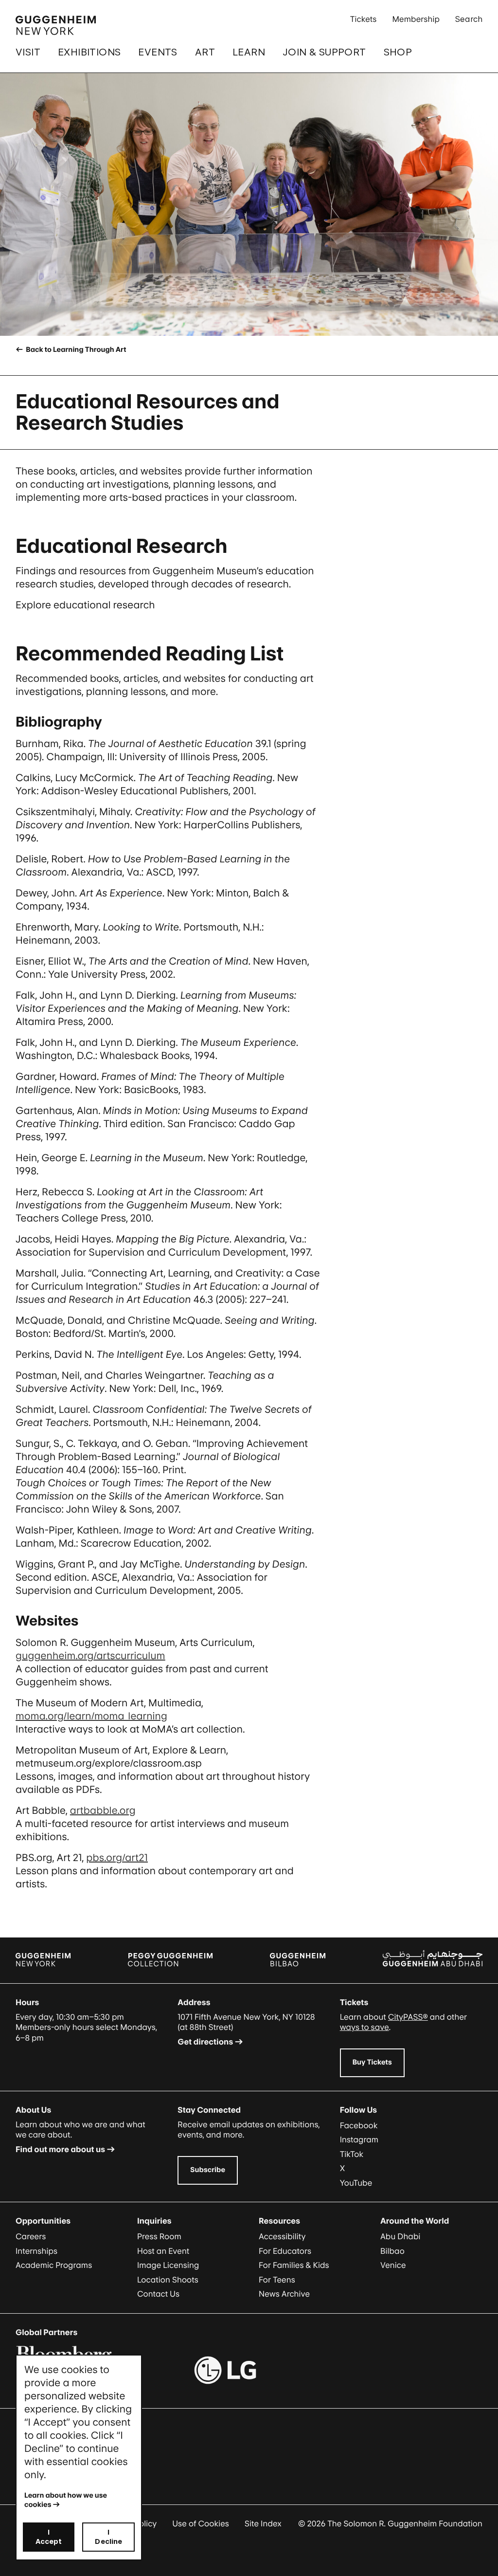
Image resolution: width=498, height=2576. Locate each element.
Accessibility (282, 2236)
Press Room (159, 2236)
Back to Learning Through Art (75, 350)
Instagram (359, 2139)
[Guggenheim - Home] (56, 25)
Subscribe (208, 2170)
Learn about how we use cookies (66, 2500)
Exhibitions (89, 52)
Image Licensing (168, 2265)
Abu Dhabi (400, 2236)
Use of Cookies (201, 2523)
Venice (393, 2265)
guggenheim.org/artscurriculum (90, 1656)
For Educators (285, 2251)
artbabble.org (103, 1810)
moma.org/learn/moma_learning (91, 1716)
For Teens (277, 2280)
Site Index (263, 2523)
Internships (36, 2251)
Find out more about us (60, 2149)
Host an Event (163, 2251)
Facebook (359, 2125)
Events (158, 52)
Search (469, 19)
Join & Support (324, 52)
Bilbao (392, 2251)
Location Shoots (168, 2280)
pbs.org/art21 (117, 1858)
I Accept (49, 2537)
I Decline (108, 2537)
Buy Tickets (372, 2062)
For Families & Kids (294, 2265)
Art (205, 52)
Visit (28, 52)
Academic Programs (54, 2265)
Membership (416, 19)
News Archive (284, 2294)
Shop (398, 52)
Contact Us (158, 2294)
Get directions (205, 2042)
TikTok (352, 2154)
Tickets (364, 19)
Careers (31, 2236)
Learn (249, 52)
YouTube (356, 2183)
